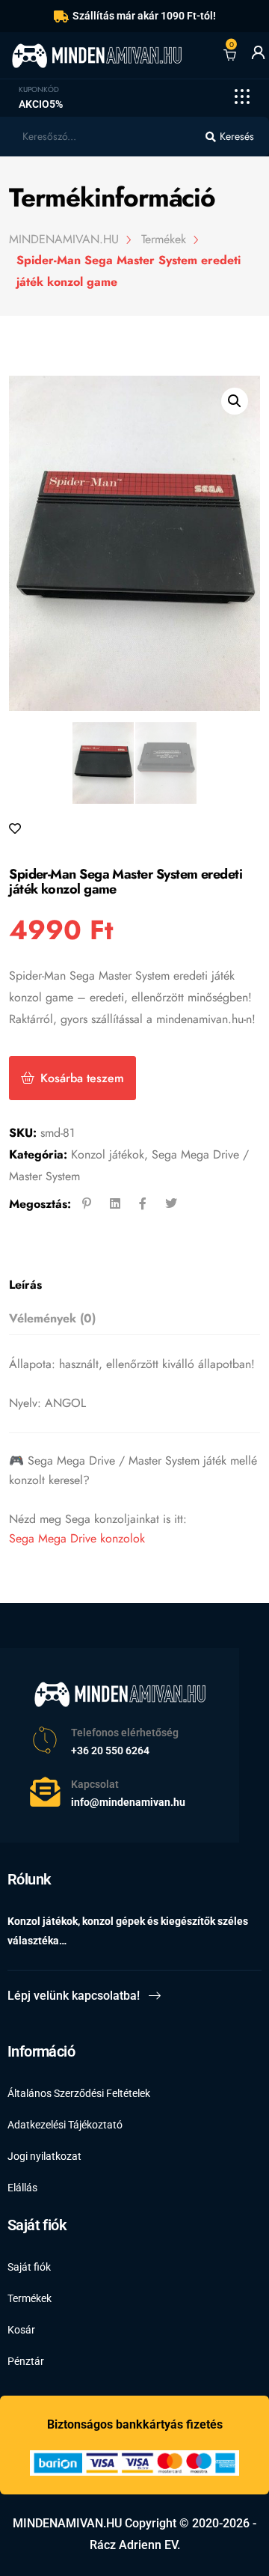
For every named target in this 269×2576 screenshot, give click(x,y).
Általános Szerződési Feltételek (79, 2093)
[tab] (130, 1285)
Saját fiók (29, 2267)
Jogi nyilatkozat (44, 2156)
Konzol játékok (108, 1154)
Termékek (30, 2298)
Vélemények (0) (52, 1318)
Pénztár (26, 2361)
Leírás (25, 1285)
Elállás (22, 2188)
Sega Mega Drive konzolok (77, 1538)
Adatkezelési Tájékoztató (65, 2125)
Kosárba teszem (82, 1078)
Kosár (21, 2330)
